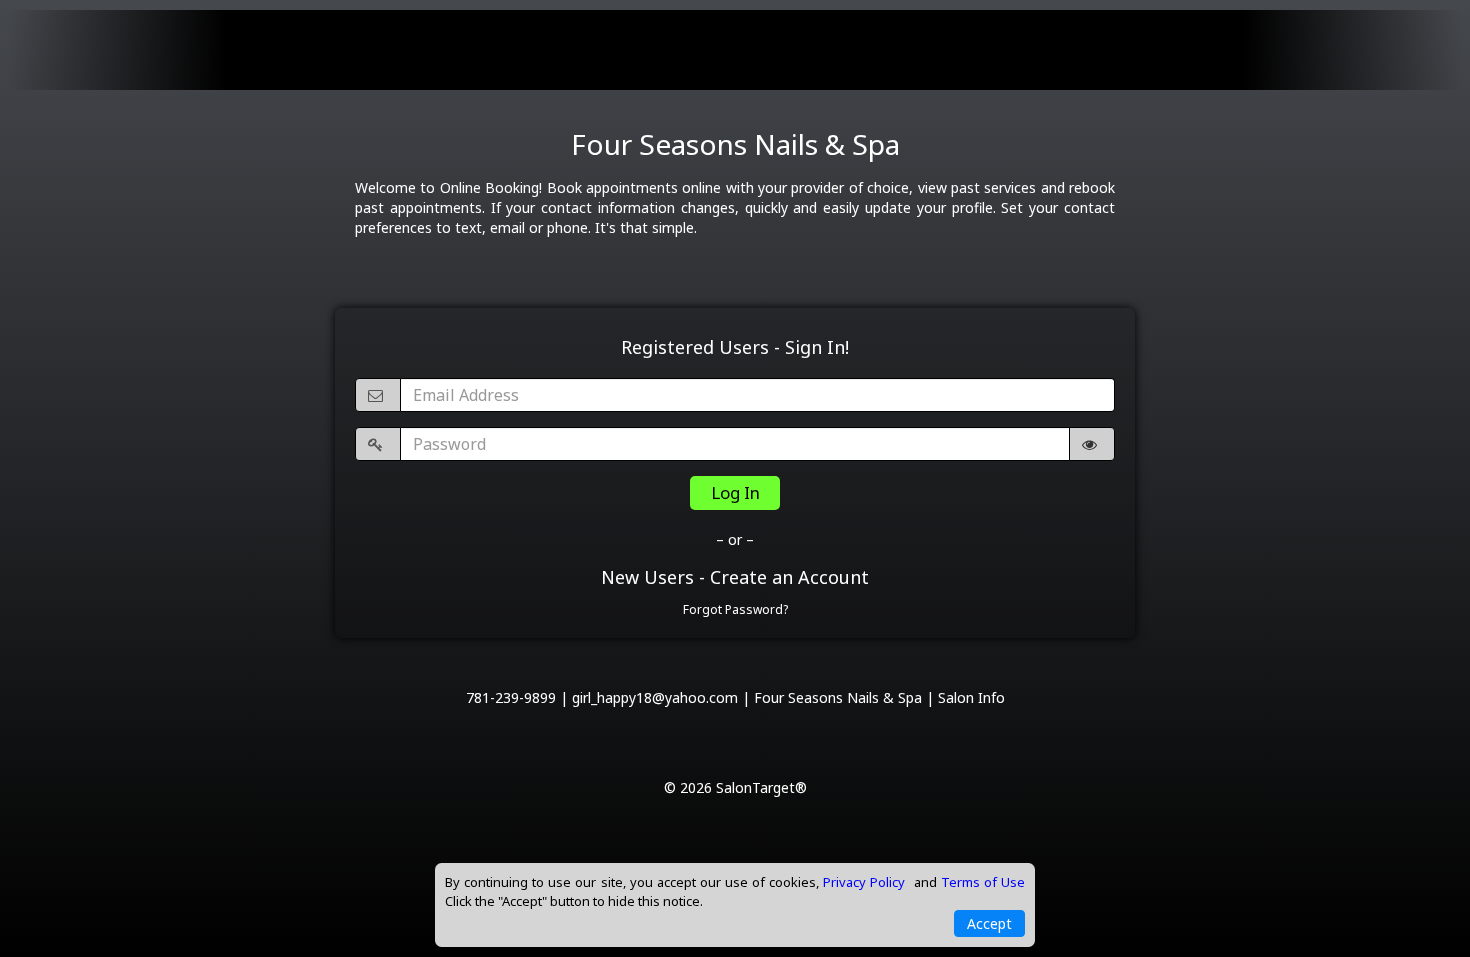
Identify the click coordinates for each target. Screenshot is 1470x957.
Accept (989, 923)
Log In (735, 492)
